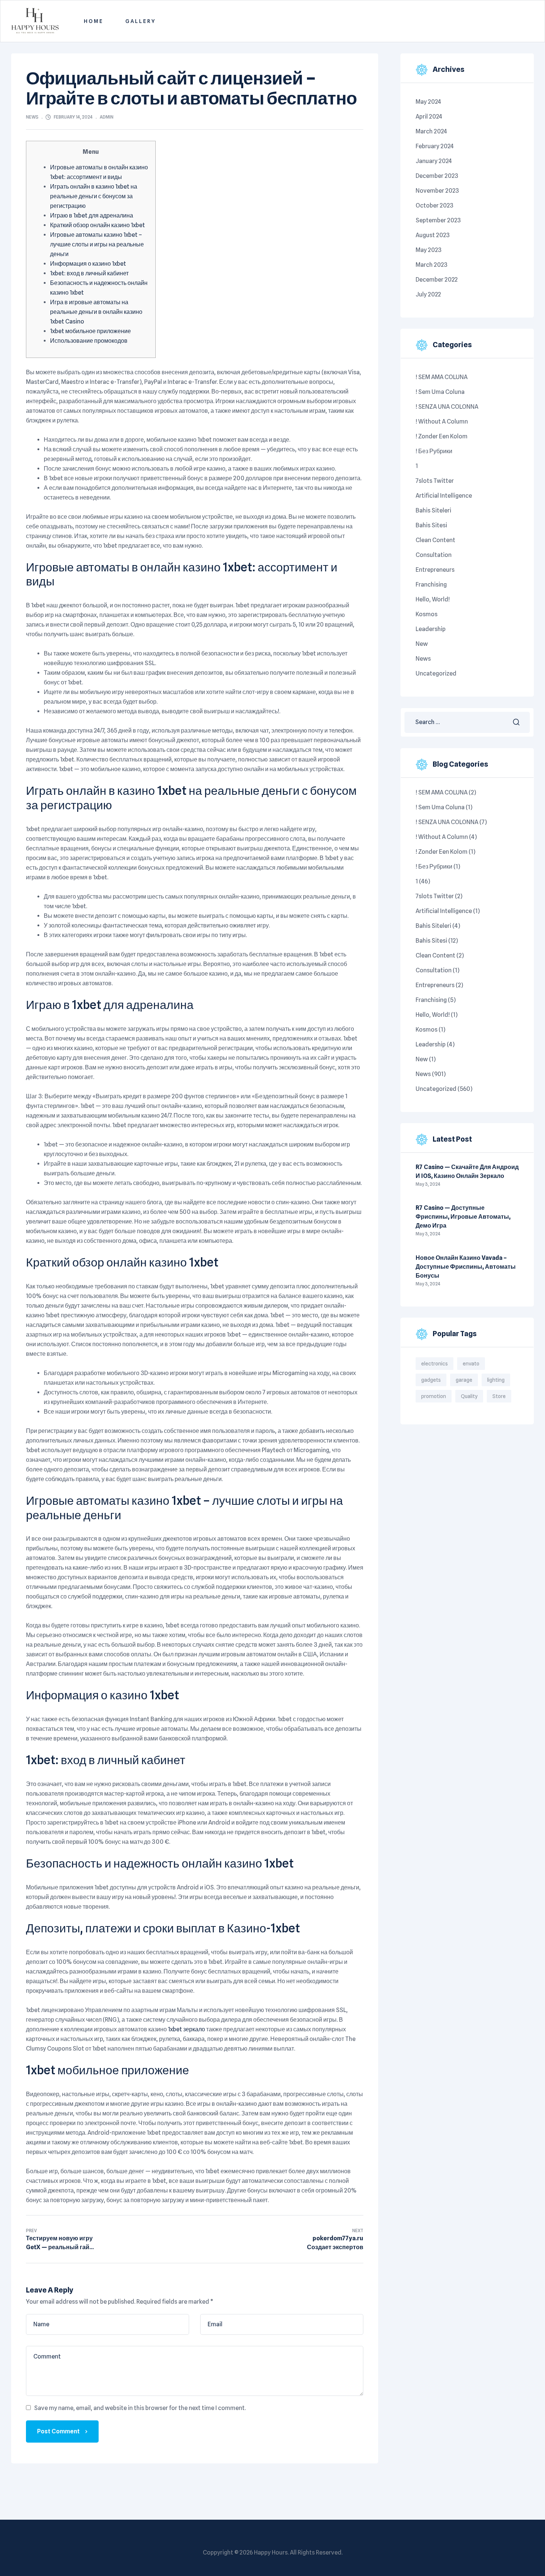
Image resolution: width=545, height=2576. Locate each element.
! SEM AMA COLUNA (442, 377)
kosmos (427, 614)
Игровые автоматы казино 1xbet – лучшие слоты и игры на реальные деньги (97, 244)
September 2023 (438, 220)
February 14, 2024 (73, 117)
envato (471, 1364)
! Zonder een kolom (442, 436)
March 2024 (431, 131)
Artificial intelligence (444, 496)
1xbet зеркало (186, 2029)
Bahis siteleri (433, 510)
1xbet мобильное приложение (90, 331)
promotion (434, 1396)
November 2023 (437, 191)
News (32, 117)
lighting (496, 1380)
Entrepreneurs (435, 570)
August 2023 (433, 235)
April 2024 (429, 117)
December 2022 (437, 280)
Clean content (435, 540)
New (422, 644)
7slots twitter (435, 481)
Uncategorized (436, 673)
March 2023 (432, 265)
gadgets (431, 1380)
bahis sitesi (431, 525)
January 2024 (434, 161)
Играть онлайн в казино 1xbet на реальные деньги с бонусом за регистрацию (94, 196)
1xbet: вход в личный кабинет (89, 273)
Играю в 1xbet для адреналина (92, 215)
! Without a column (442, 421)
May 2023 (429, 250)
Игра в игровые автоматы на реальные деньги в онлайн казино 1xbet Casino (96, 312)
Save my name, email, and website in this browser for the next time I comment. (140, 2408)
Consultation (434, 555)
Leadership (431, 629)
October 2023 (435, 205)
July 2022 (428, 294)
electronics (435, 1364)
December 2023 (437, 176)
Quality (469, 1396)
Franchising (431, 585)
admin (107, 117)
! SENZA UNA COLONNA (447, 407)
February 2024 (435, 146)
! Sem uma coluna (440, 392)
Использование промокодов (89, 341)
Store (499, 1396)
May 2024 (428, 102)
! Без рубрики (434, 451)
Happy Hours (271, 2552)
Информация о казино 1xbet (88, 264)
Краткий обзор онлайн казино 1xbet (98, 225)
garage (464, 1380)
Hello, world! (433, 599)
